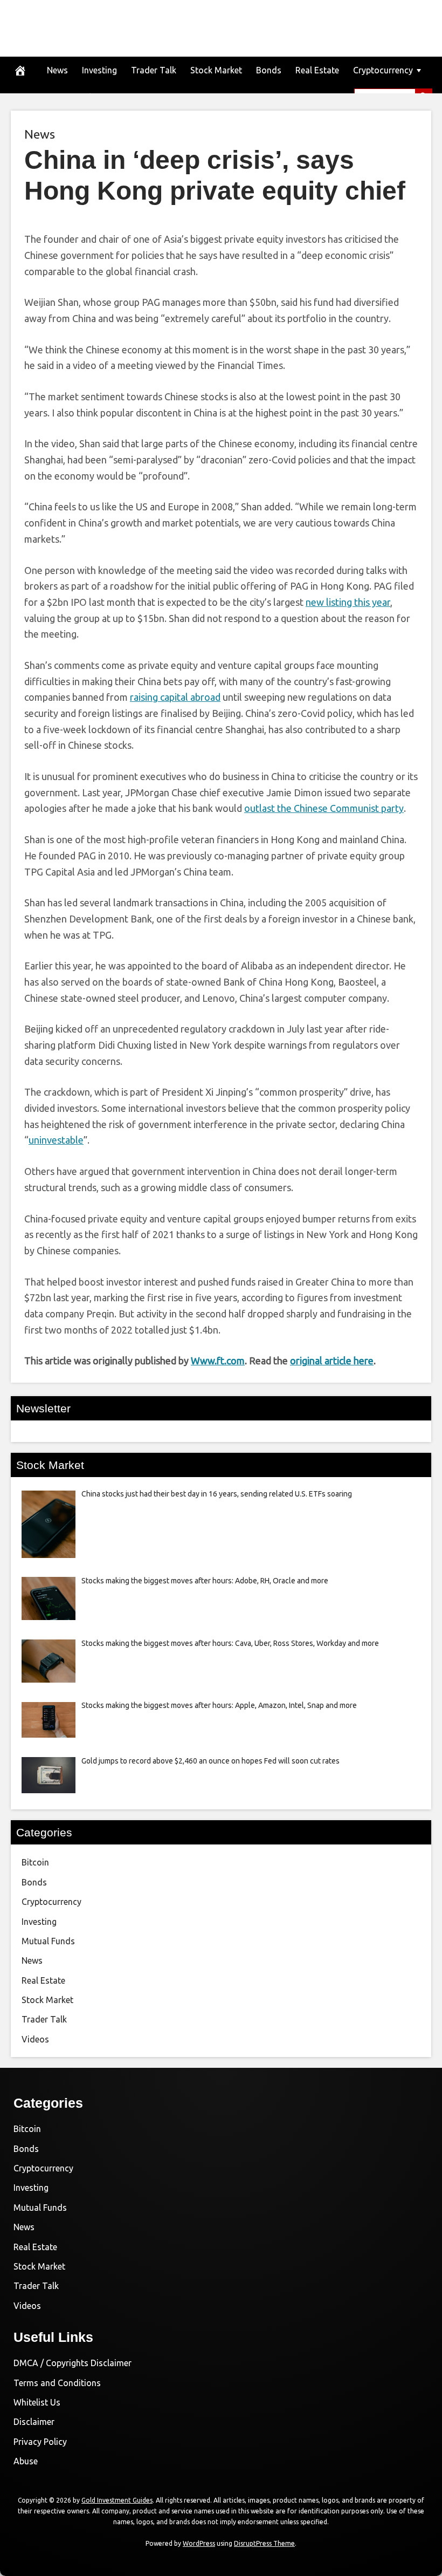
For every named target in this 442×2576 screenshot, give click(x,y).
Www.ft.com (218, 1361)
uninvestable (56, 1140)
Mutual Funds (48, 1941)
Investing (99, 70)
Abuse (26, 2461)
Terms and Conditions (57, 2383)
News (57, 70)
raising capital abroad (175, 697)
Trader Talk (154, 70)
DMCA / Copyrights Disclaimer (72, 2363)
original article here (332, 1361)
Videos (35, 2039)
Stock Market (216, 70)
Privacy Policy (40, 2442)
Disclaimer (34, 2422)
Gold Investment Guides (117, 2500)
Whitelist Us (37, 2402)
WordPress (199, 2543)
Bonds (269, 70)
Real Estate (317, 70)
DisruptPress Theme (264, 2543)
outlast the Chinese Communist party (324, 808)
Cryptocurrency (383, 70)
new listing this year (348, 602)
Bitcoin (35, 1862)
